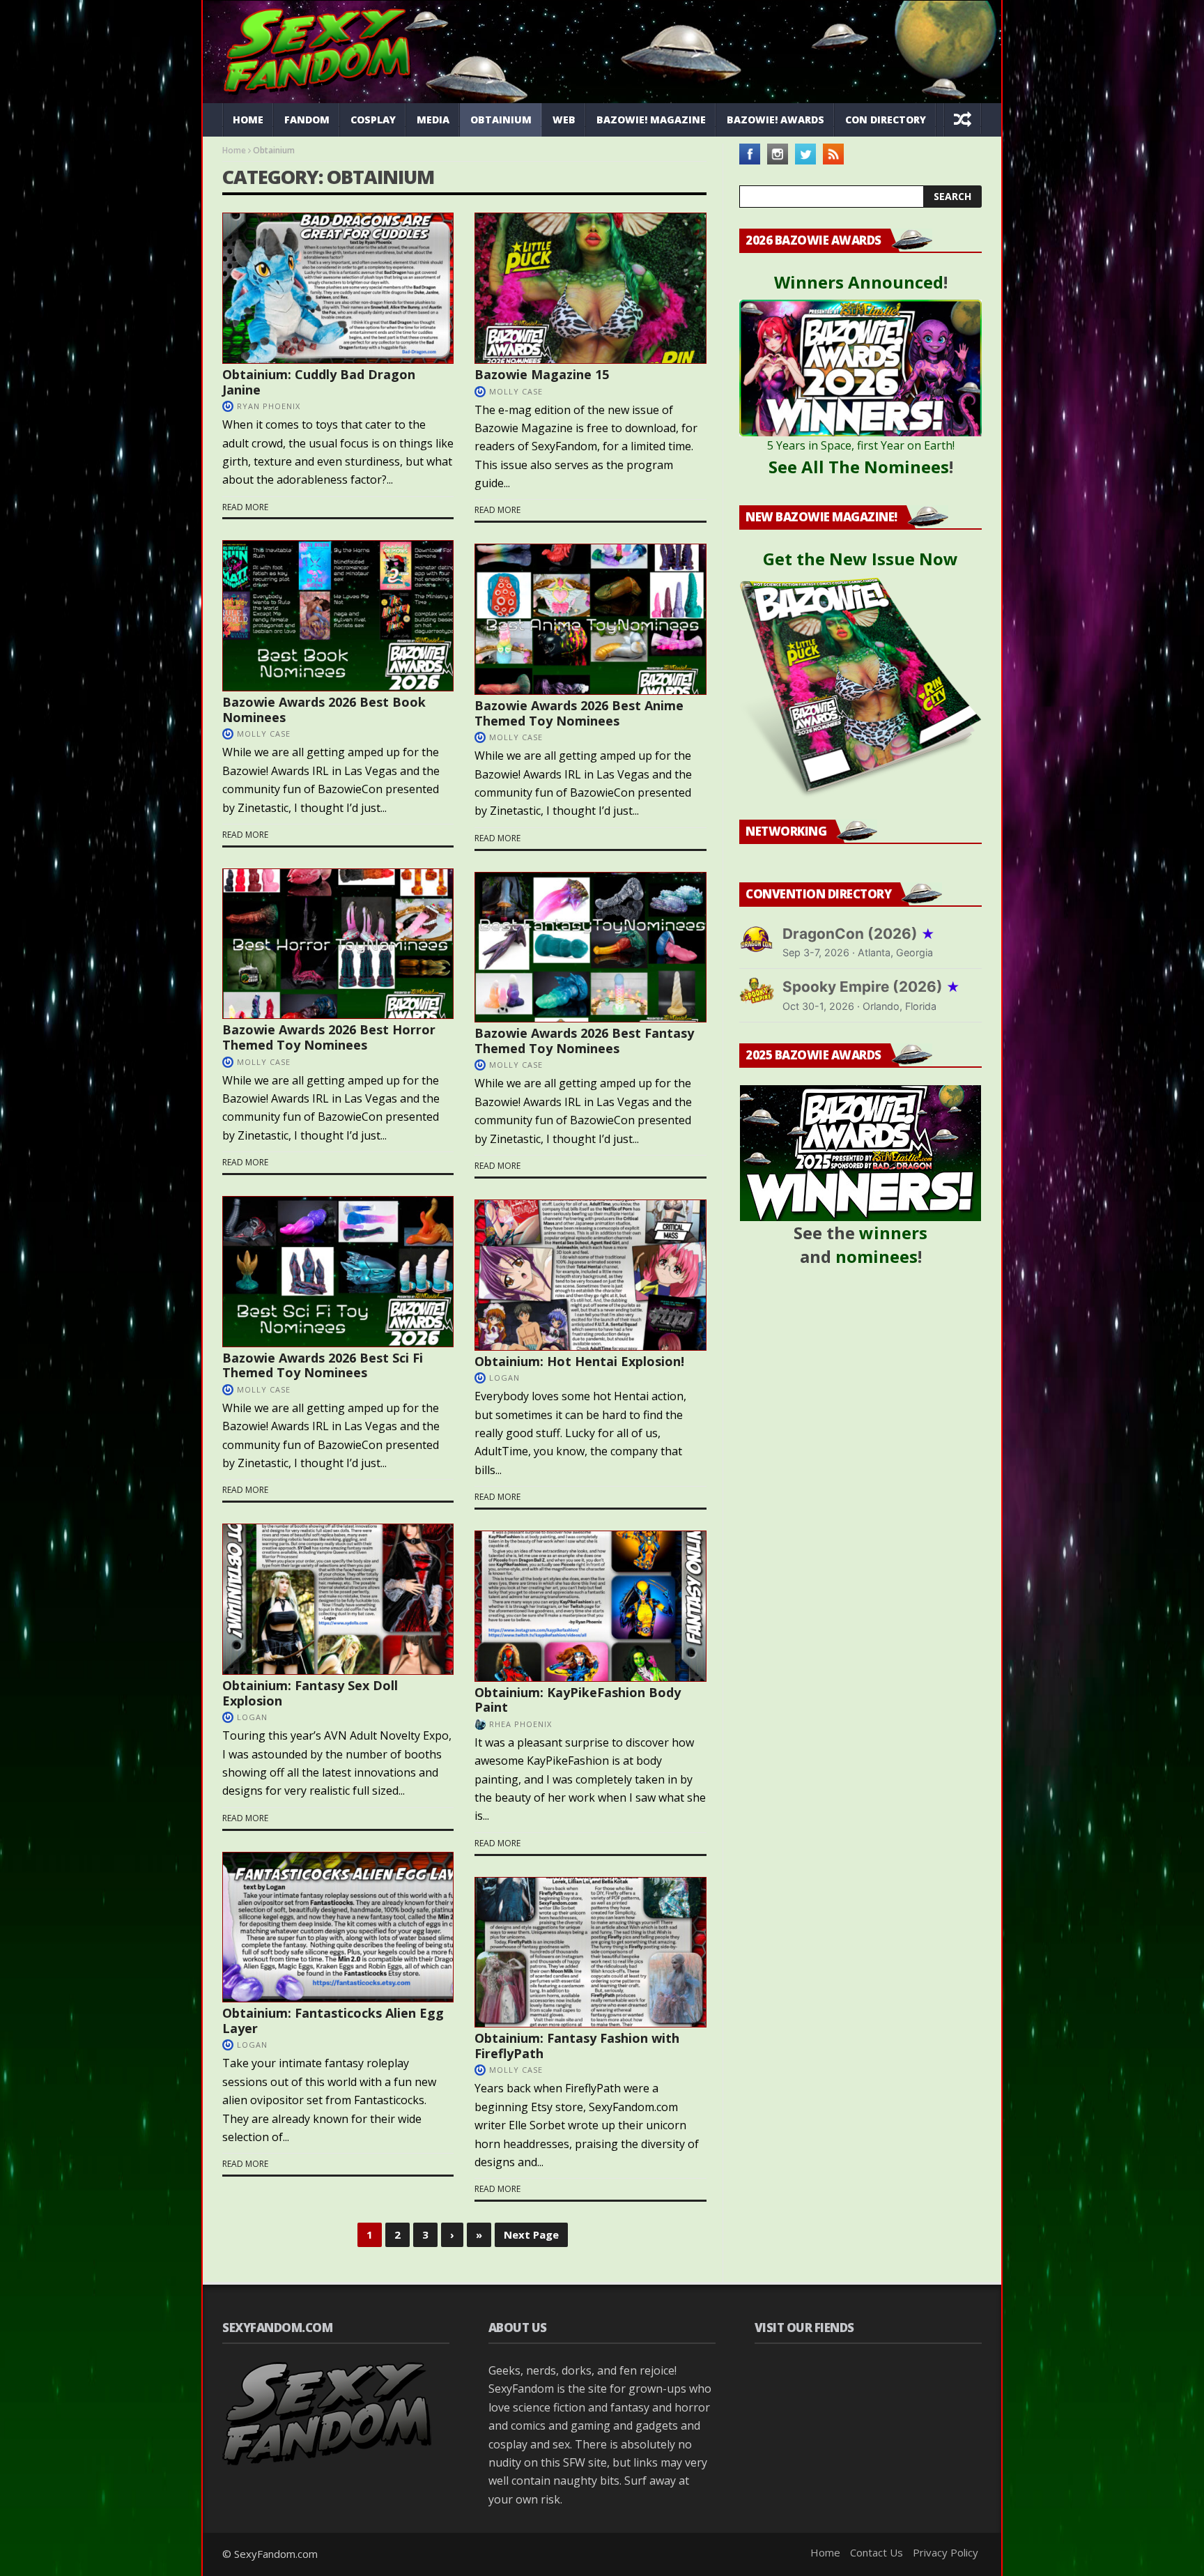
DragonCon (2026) (859, 934)
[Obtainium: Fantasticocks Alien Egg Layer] (338, 1927)
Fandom (307, 120)
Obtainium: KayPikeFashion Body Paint (578, 1700)
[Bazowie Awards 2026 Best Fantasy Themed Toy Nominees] (590, 948)
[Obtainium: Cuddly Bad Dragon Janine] (338, 288)
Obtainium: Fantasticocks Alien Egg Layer (333, 2021)
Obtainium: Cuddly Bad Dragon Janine (319, 382)
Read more (245, 507)
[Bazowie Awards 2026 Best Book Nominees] (338, 616)
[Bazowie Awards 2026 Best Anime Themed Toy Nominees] (590, 619)
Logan (504, 1378)
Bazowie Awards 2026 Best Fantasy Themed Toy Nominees (584, 1041)
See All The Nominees (859, 467)
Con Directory (886, 120)
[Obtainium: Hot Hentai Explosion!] (590, 1275)
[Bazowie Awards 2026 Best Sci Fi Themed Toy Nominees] (338, 1272)
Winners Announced (859, 282)
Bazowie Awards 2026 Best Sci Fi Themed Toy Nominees (323, 1365)
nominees (877, 1256)
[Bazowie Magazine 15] (590, 288)
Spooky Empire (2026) (871, 987)
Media (433, 120)
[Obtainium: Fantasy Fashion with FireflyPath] (590, 1953)
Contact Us (877, 2552)
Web (564, 120)
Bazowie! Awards (775, 120)
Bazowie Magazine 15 (542, 374)
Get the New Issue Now (860, 559)
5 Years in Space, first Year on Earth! (861, 445)
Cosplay (373, 120)
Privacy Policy (946, 2552)
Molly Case (516, 391)
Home (248, 120)
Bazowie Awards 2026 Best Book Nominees (324, 710)
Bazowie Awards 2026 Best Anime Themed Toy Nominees (579, 713)
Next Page (531, 2234)
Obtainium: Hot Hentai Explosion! (579, 1361)
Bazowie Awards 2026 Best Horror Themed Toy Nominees (329, 1037)
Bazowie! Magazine (651, 120)
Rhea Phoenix (520, 1724)
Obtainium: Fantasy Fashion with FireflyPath (577, 2046)
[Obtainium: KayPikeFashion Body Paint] (590, 1606)
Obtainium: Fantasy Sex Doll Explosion (310, 1693)
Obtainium (501, 120)
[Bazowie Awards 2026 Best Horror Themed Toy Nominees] (338, 944)
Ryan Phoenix (269, 406)
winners (893, 1233)
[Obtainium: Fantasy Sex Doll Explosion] (338, 1599)
